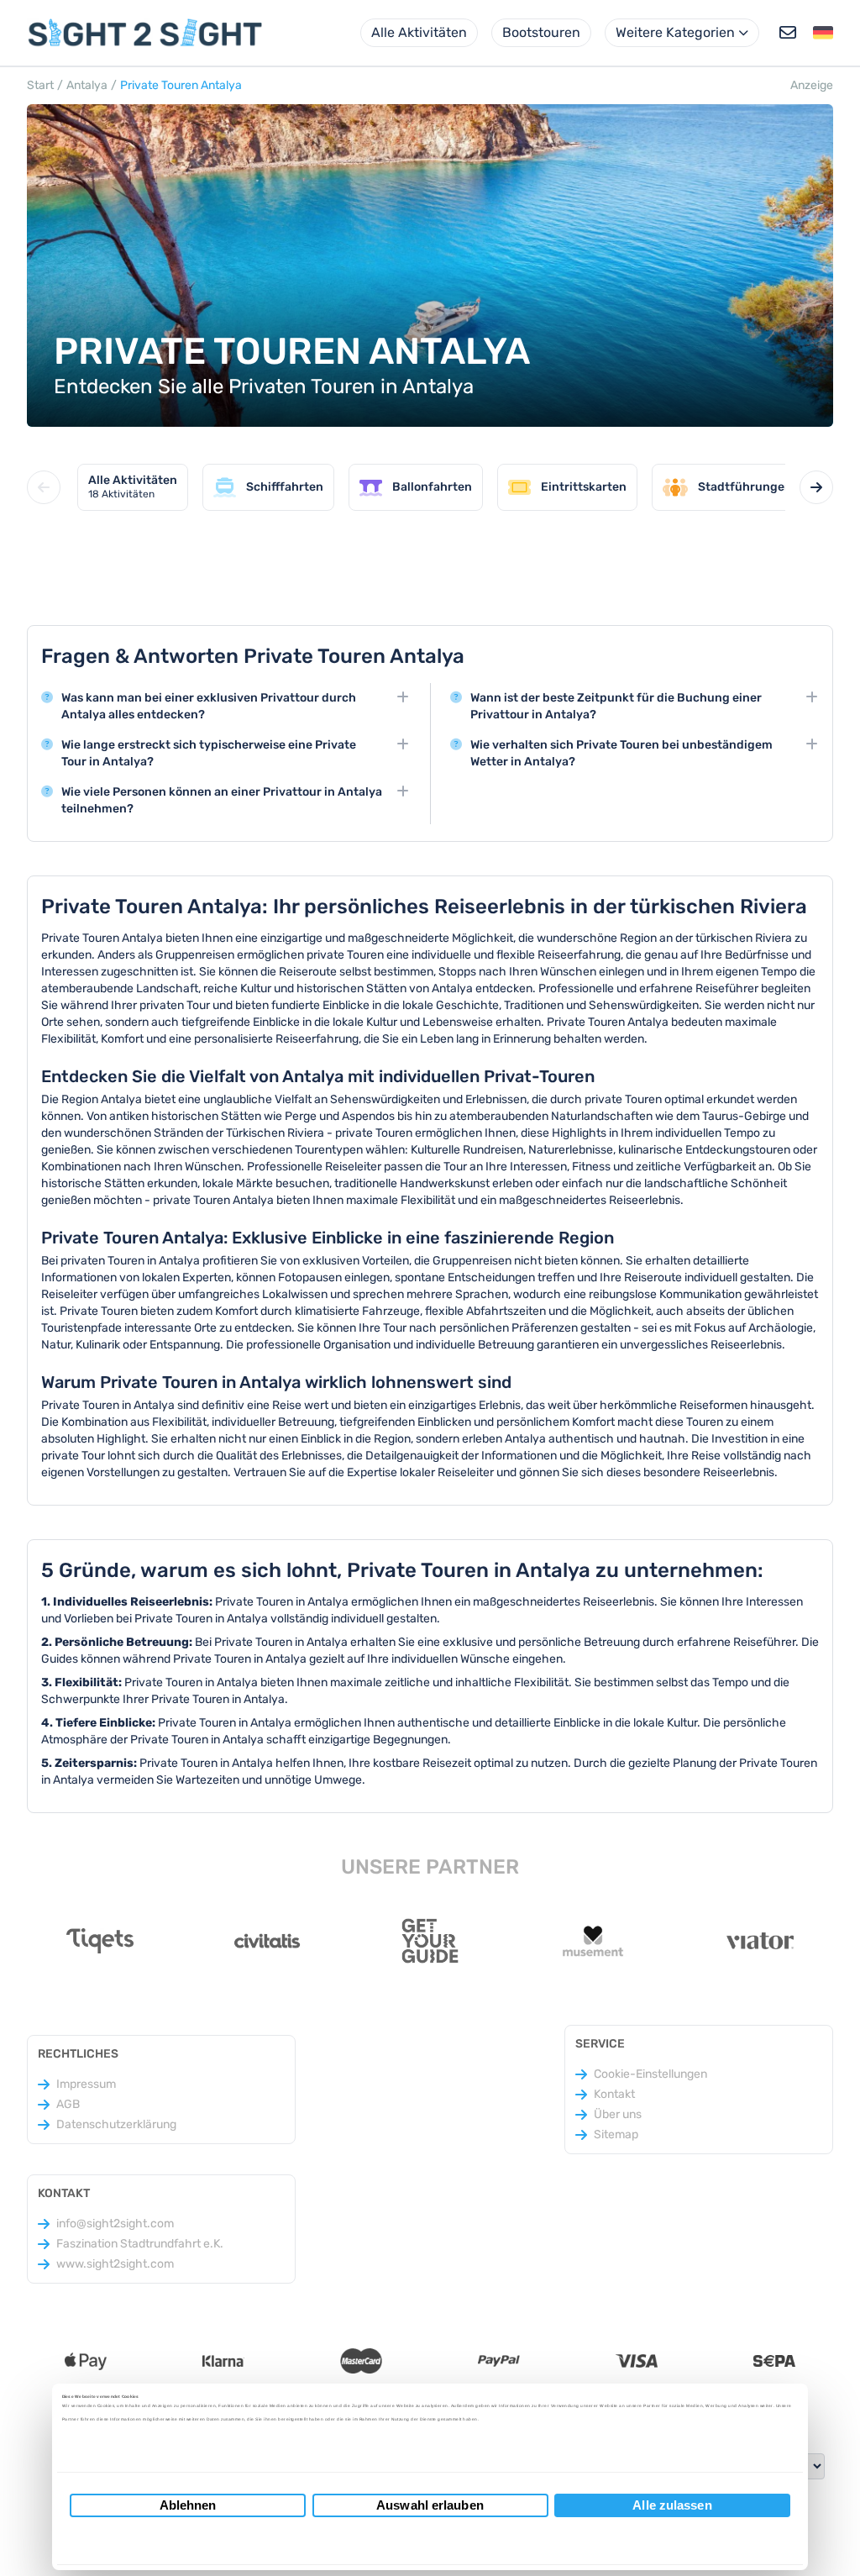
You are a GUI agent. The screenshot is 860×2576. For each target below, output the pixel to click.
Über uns (618, 2114)
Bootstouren (541, 32)
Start (40, 85)
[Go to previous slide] (44, 487)
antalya (87, 85)
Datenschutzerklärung (116, 2124)
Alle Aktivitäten (419, 32)
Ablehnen (188, 2505)
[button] (823, 33)
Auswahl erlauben (430, 2505)
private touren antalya (181, 85)
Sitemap (616, 2134)
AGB (68, 2104)
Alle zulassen (672, 2505)
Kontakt (614, 2094)
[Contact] (788, 33)
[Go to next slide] (816, 487)
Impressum (86, 2084)
